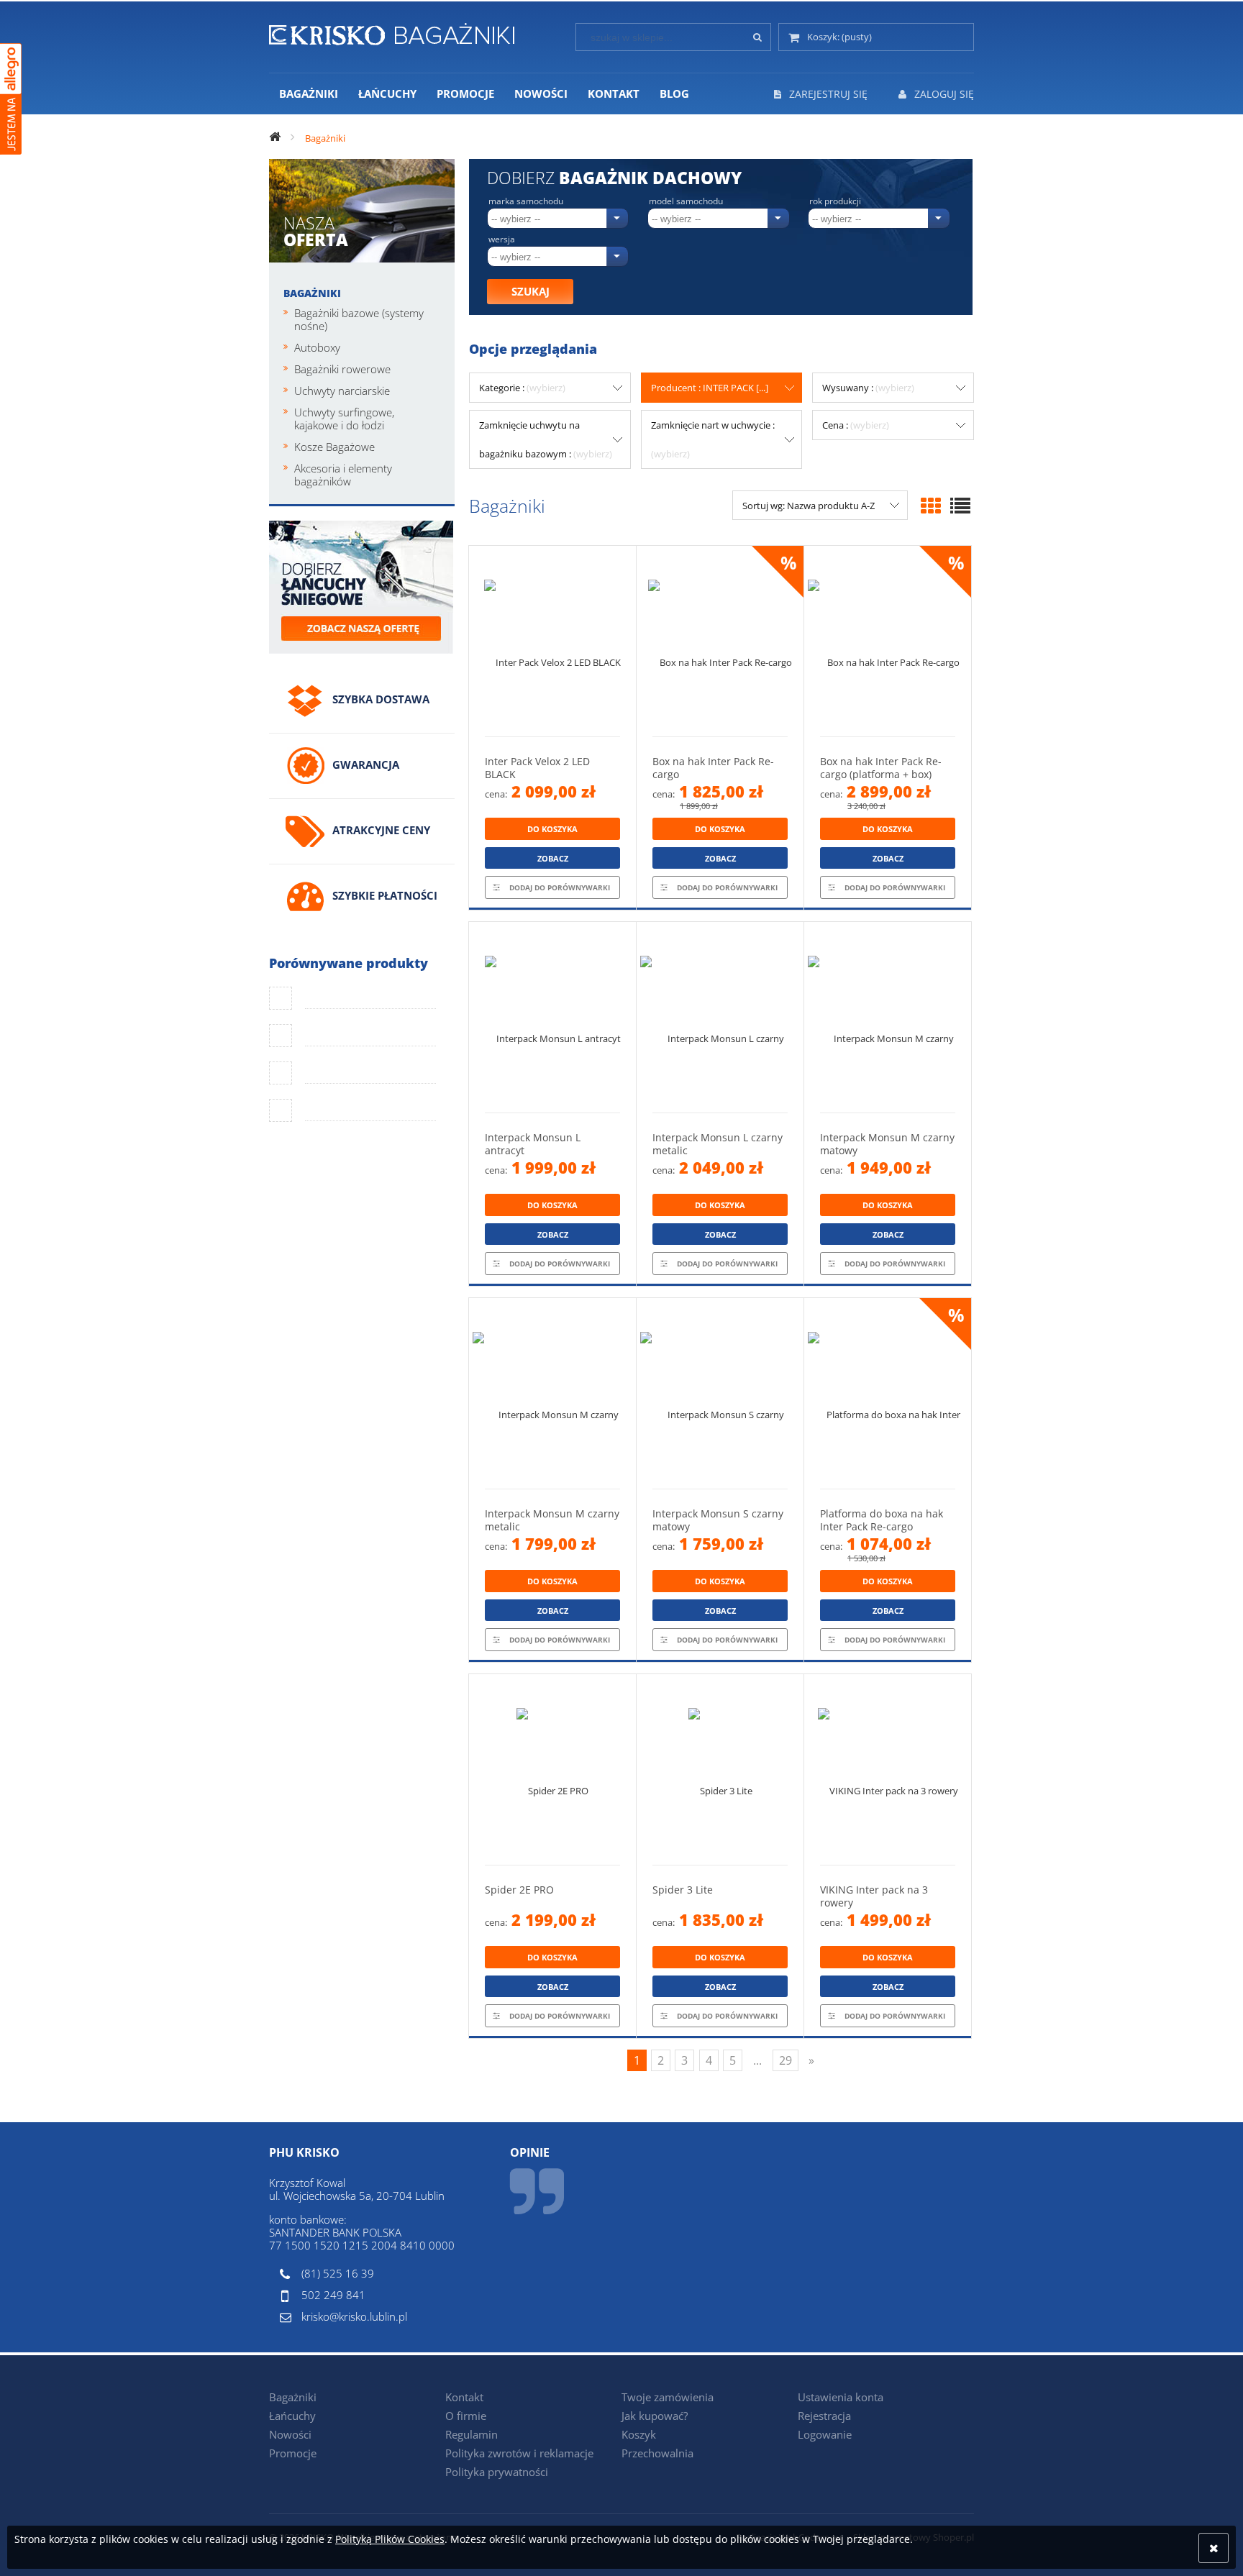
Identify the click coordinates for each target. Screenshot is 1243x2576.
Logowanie (825, 2434)
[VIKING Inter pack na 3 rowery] (888, 1769)
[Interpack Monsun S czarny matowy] (720, 1393)
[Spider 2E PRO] (552, 1769)
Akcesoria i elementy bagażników (343, 475)
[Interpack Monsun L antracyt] (552, 1017)
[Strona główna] (392, 32)
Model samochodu (686, 201)
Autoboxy (317, 347)
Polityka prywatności (497, 2472)
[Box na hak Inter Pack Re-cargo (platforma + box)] (888, 641)
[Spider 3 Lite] (720, 1769)
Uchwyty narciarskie (342, 390)
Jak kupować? (655, 2416)
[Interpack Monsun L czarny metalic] (720, 1017)
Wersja (502, 239)
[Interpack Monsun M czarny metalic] (552, 1393)
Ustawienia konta (841, 2397)
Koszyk (639, 2434)
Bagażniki (312, 293)
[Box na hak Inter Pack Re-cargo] (720, 641)
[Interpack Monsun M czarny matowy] (888, 1017)
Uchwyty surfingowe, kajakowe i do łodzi (344, 419)
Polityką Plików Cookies (390, 2539)
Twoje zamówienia (668, 2397)
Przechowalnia (657, 2453)
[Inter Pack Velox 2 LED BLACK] (552, 641)
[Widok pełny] (960, 506)
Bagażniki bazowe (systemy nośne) (359, 319)
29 (786, 2060)
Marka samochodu (526, 201)
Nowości (290, 2434)
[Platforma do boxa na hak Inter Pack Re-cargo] (888, 1393)
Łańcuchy (292, 2416)
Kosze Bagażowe (334, 447)
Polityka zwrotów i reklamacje (519, 2453)
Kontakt (464, 2397)
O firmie (466, 2416)
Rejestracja (824, 2416)
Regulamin (472, 2434)
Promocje (293, 2453)
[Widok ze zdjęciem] (931, 506)
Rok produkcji (835, 201)
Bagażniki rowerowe (342, 369)
